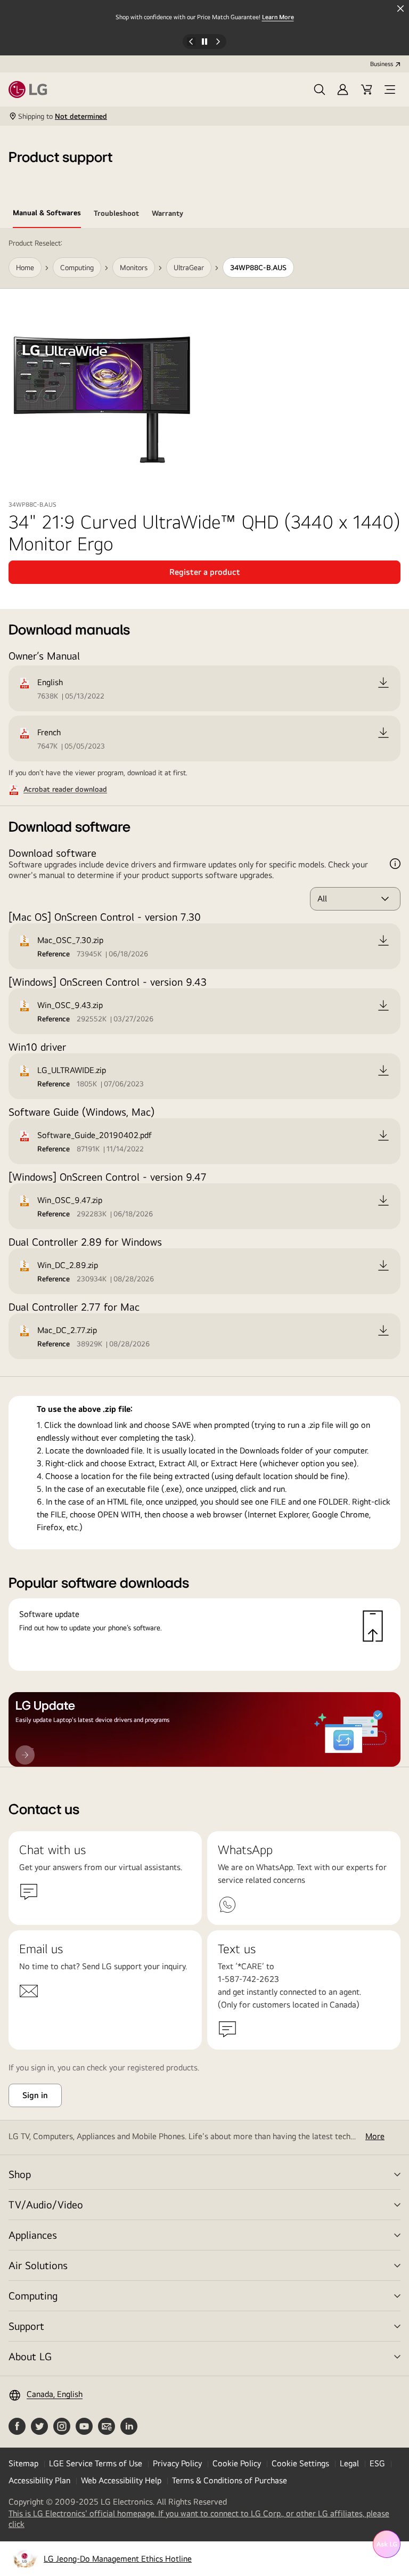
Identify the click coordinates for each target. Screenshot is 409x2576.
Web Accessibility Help (121, 2480)
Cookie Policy (237, 2463)
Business (382, 64)
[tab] (47, 215)
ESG (377, 2463)
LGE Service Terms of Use (96, 2463)
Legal (349, 2463)
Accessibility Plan (39, 2480)
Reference (54, 954)
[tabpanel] (204, 998)
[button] (320, 90)
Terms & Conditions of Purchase (230, 2480)
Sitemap (23, 2463)
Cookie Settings (300, 2463)
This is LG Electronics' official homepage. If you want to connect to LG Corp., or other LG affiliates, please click (199, 2519)
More (375, 2136)
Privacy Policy (177, 2463)
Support (26, 2326)
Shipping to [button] (63, 116)
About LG (30, 2356)
